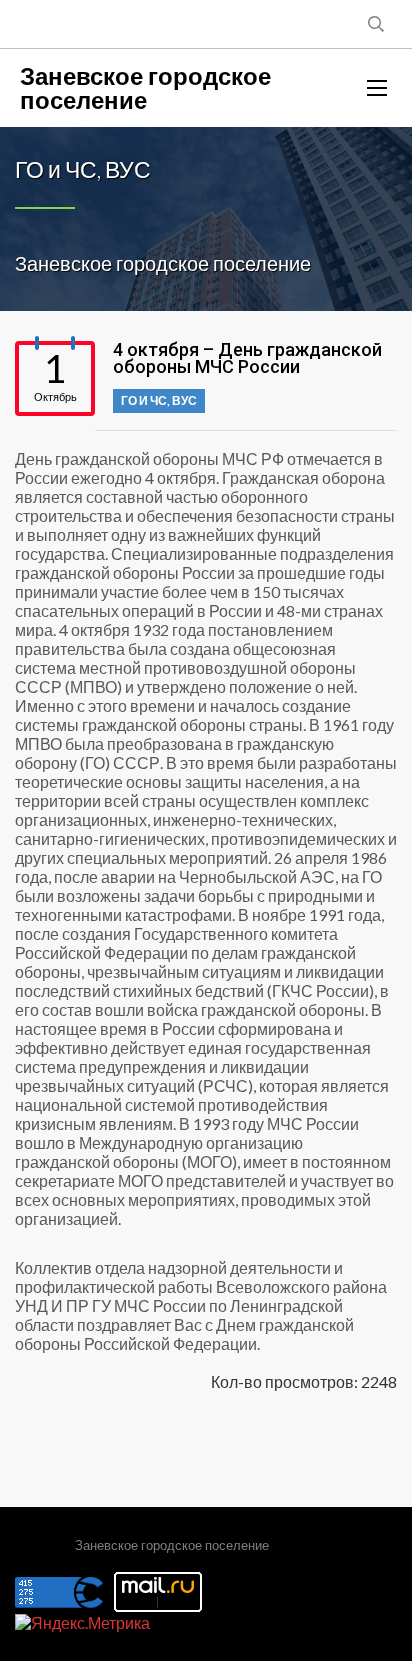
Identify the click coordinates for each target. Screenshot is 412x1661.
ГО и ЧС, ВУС (159, 400)
